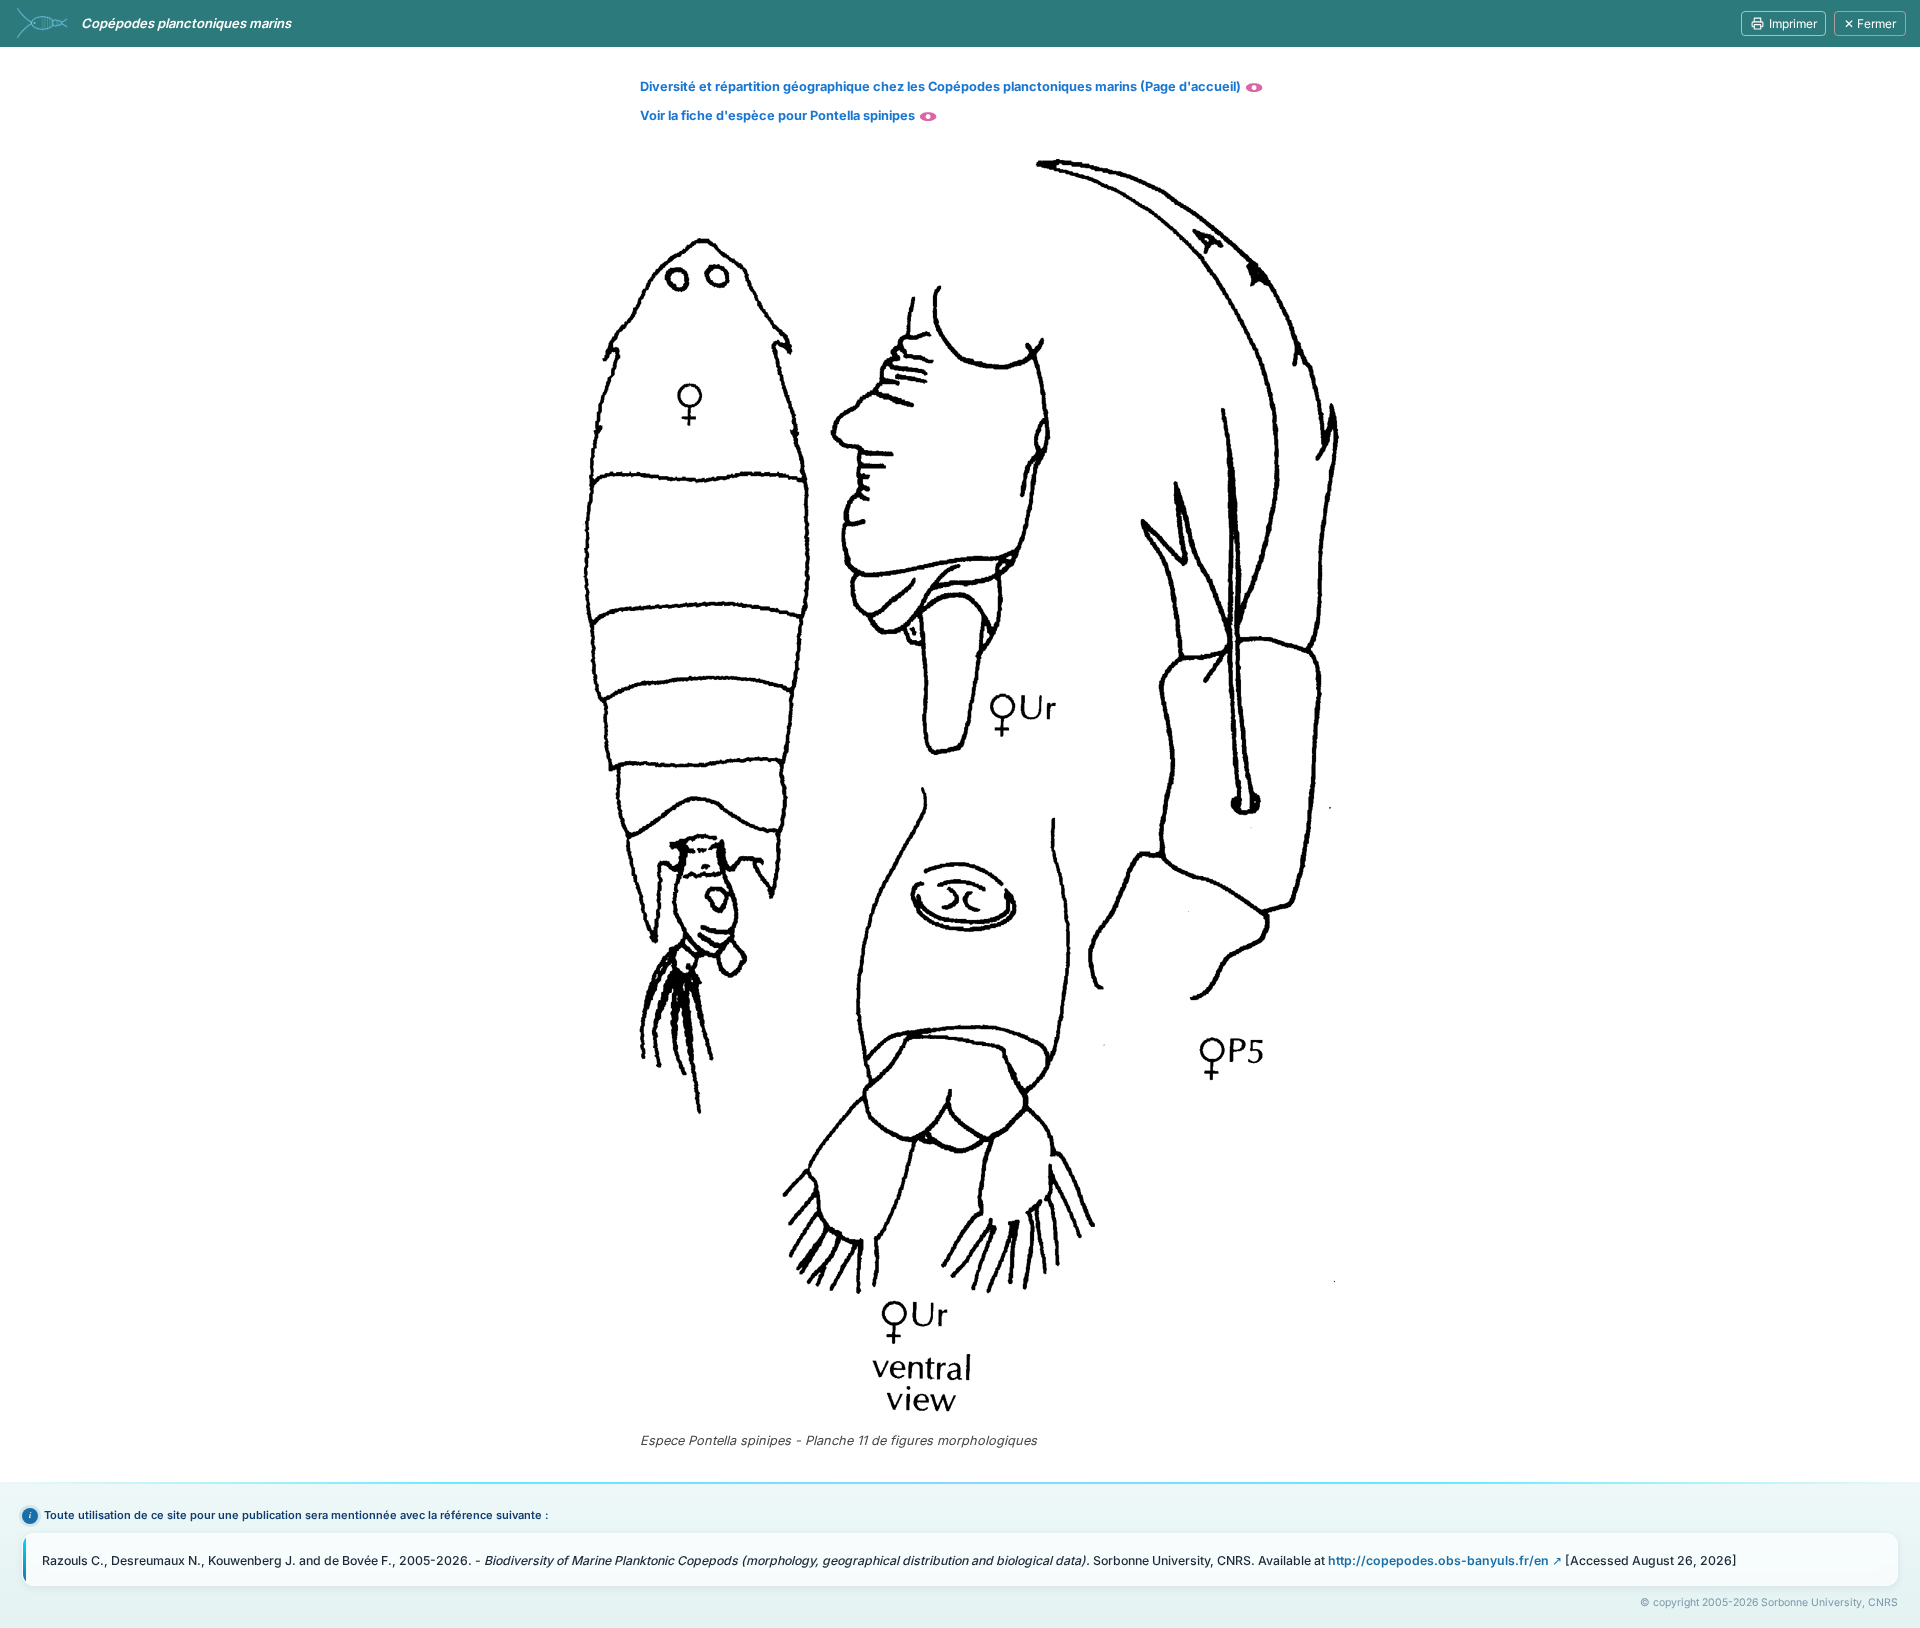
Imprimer (1793, 23)
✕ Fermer (1870, 23)
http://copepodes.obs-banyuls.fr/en (1438, 1560)
